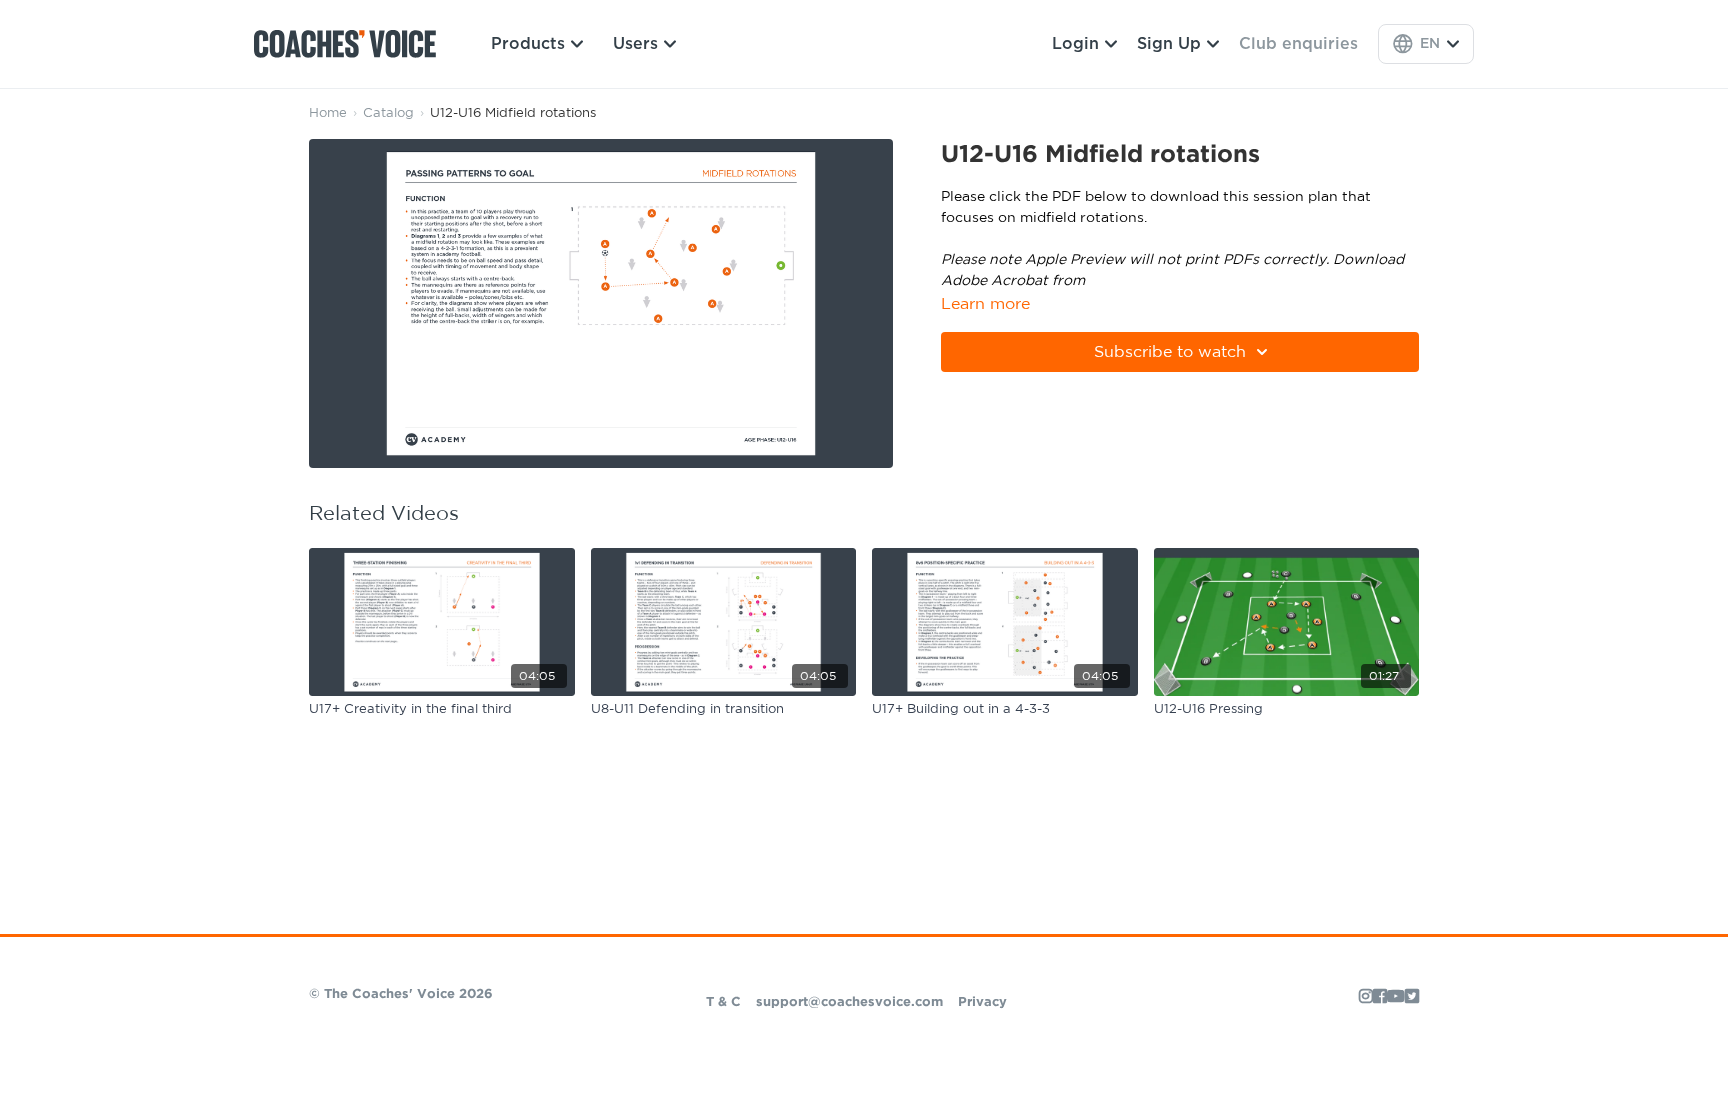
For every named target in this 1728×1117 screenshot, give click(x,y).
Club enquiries (1298, 44)
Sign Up (1169, 44)
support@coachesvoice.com (849, 1002)
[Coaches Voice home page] (352, 44)
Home (328, 113)
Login (1075, 44)
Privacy (982, 1002)
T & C (723, 1002)
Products (528, 44)
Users (635, 44)
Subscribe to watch (1170, 352)
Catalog (388, 113)
